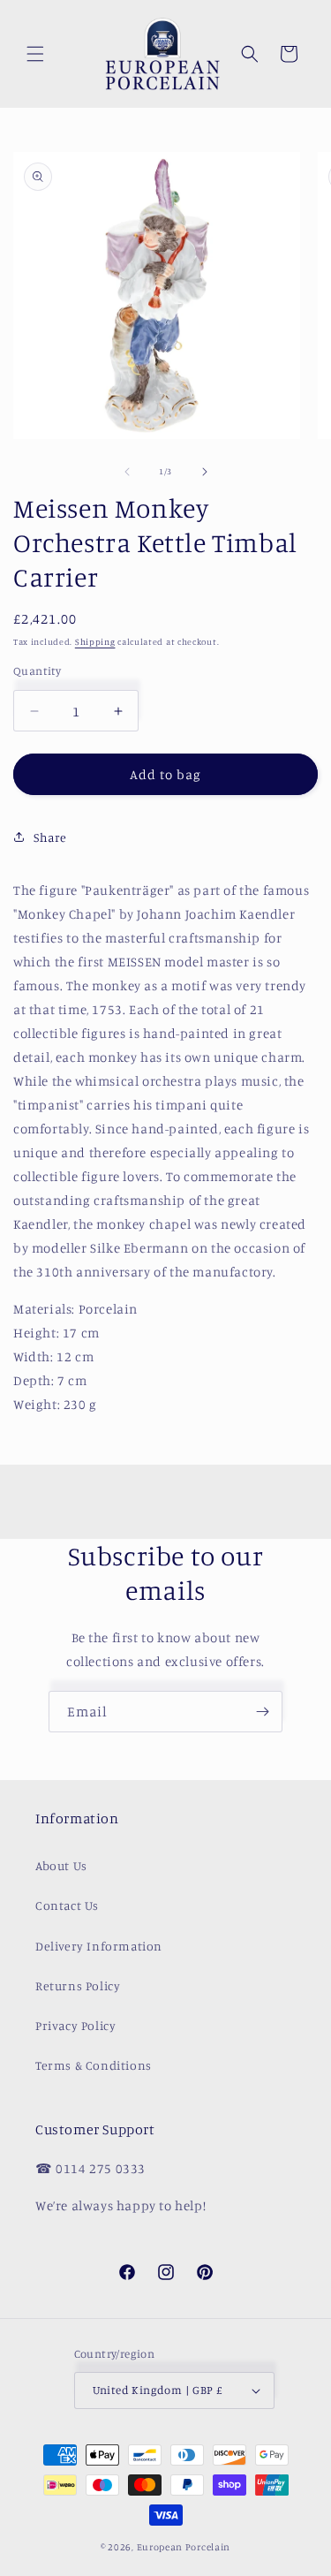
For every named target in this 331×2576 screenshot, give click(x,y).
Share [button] (50, 837)
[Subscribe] (262, 1712)
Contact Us (67, 1905)
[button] (35, 54)
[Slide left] (127, 472)
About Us (61, 1865)
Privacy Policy (75, 2025)
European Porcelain (184, 2547)
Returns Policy (78, 1985)
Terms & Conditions (94, 2065)
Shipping (95, 641)
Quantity (37, 671)
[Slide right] (205, 472)
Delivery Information (99, 1946)
